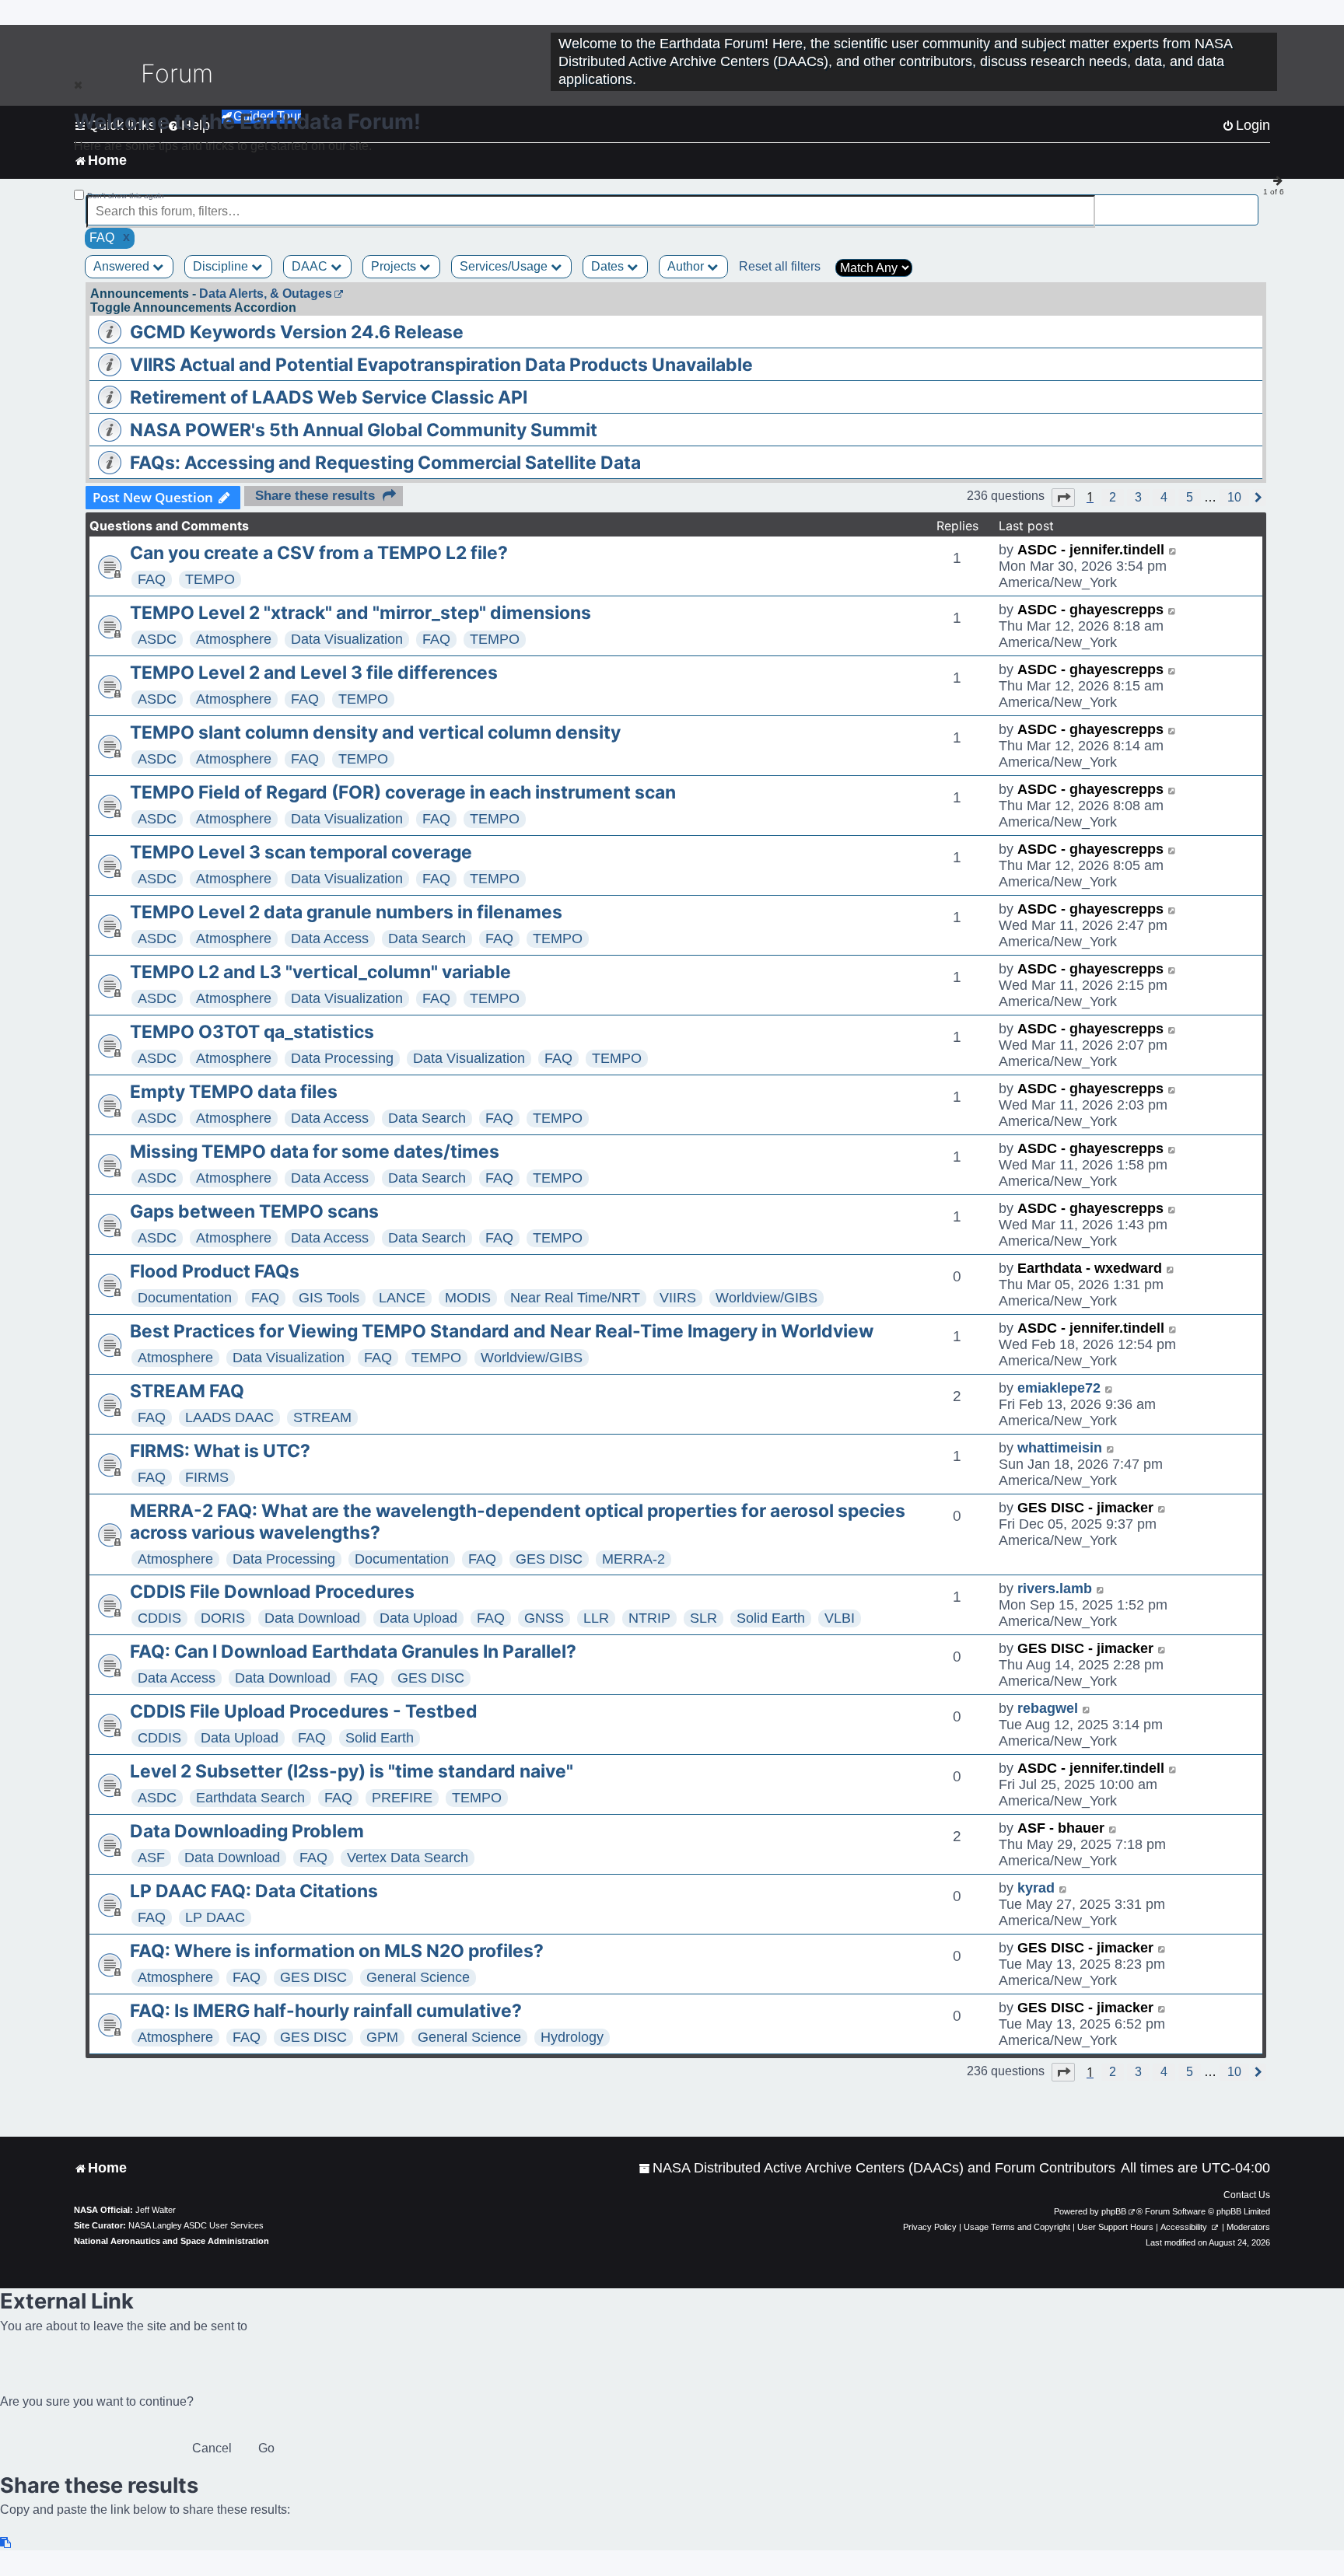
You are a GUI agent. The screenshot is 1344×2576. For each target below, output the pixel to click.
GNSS (544, 1618)
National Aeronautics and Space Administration (171, 2241)
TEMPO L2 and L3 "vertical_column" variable (320, 972)
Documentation (185, 1298)
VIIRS (678, 1298)
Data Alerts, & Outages (266, 294)
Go (266, 2448)
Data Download (312, 1618)
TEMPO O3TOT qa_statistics (252, 1032)
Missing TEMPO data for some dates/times (315, 1152)
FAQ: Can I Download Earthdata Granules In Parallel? (353, 1652)
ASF (151, 1858)
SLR (703, 1618)
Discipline (222, 266)
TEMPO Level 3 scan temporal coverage (301, 852)
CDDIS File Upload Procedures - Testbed (304, 1711)
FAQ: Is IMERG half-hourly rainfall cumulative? (326, 2011)
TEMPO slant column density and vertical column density (375, 732)
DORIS (223, 1618)
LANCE (402, 1298)
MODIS (468, 1298)
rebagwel (1048, 1708)
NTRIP (649, 1618)
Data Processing (342, 1058)
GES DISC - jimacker (1085, 1508)
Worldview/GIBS (766, 1298)
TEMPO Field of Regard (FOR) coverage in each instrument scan (403, 792)
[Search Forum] (1248, 203)
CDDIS (159, 1618)
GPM (382, 2037)
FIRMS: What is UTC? (220, 1451)
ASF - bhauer (1061, 1828)
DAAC (311, 266)
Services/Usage (505, 266)
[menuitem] (877, 2168)
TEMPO (210, 579)
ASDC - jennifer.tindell (1091, 550)
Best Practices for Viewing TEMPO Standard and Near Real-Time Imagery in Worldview (502, 1331)
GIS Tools (329, 1298)
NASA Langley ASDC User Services (196, 2225)
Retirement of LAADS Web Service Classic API (329, 397)
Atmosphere (234, 639)
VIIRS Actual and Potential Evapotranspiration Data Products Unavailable (441, 365)
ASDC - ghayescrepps (1090, 610)
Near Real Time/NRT (575, 1298)
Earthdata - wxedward (1090, 1268)
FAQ (152, 579)
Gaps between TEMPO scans (254, 1211)
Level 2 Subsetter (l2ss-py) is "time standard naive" (352, 1771)
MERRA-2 (633, 1559)
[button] (1063, 498)
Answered (123, 266)
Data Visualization (347, 639)
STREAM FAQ (187, 1391)
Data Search (427, 938)
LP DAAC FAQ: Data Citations (254, 1891)
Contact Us (1247, 2195)
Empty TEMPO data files (234, 1092)
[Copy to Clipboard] (6, 2543)
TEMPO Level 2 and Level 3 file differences (314, 673)
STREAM (322, 1417)
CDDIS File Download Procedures (272, 1592)
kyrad (1036, 1888)
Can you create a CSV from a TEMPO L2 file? (319, 553)
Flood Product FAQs (215, 1271)
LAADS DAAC (229, 1417)
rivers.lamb (1055, 1589)
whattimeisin (1060, 1448)
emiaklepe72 (1059, 1388)
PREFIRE (402, 1798)
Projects (395, 266)
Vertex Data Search (408, 1858)
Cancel (212, 2448)
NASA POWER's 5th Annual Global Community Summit (364, 430)
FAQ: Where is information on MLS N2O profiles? (337, 1951)
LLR (596, 1618)
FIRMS (207, 1477)
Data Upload (418, 1618)
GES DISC (549, 1559)
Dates (609, 266)
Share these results (315, 496)
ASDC (157, 639)
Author (687, 266)
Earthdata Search (250, 1798)
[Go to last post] (1173, 550)
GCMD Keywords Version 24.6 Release (297, 332)
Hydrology (572, 2037)
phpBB (1114, 2211)
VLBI (840, 1618)
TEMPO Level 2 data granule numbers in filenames (346, 912)
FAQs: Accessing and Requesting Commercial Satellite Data (385, 463)
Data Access (330, 938)
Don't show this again (126, 196)
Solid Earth (771, 1618)
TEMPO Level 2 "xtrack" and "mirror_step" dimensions (360, 613)
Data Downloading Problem (247, 1831)
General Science (418, 1977)
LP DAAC (215, 1917)
